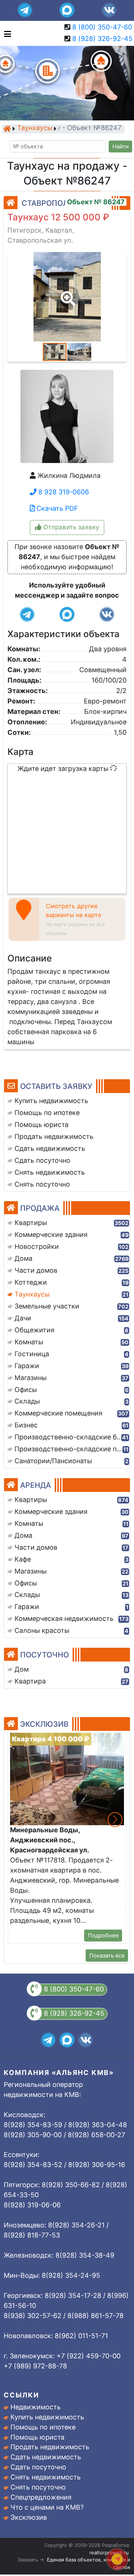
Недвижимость (36, 2407)
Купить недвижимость (47, 2417)
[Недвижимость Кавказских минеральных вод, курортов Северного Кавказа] (7, 129)
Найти (121, 147)
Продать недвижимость (50, 2447)
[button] (67, 293)
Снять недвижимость (46, 2477)
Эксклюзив (29, 2517)
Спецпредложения (41, 2497)
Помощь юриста (37, 2437)
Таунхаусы (35, 128)
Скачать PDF (56, 508)
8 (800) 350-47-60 (102, 27)
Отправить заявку (70, 527)
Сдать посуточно (38, 2467)
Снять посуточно (38, 2487)
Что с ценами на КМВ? (47, 2507)
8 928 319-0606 (63, 492)
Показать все (107, 1956)
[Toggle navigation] (6, 33)
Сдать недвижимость (46, 2457)
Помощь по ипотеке (43, 2427)
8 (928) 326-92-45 (102, 39)
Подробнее (103, 1936)
